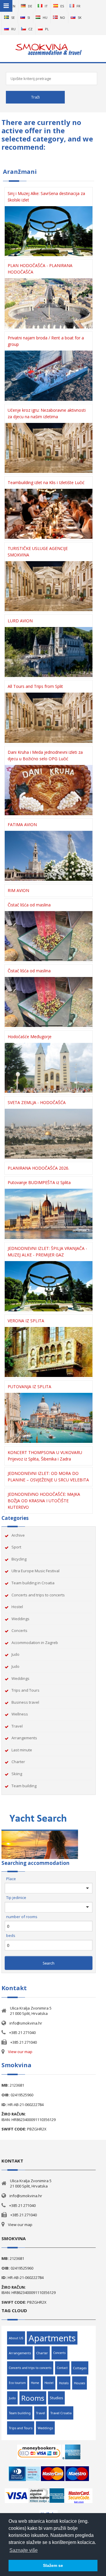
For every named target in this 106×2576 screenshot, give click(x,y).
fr (78, 6)
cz (30, 29)
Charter (18, 1762)
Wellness (20, 1714)
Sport (16, 1547)
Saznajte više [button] (24, 2550)
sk (80, 17)
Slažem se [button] (53, 2565)
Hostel (17, 1607)
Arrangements (24, 1738)
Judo (15, 1654)
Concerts (19, 1630)
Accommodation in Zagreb (35, 1643)
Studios (56, 2398)
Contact (62, 2368)
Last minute (22, 1750)
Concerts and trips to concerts (38, 1595)
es (62, 6)
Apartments (52, 2338)
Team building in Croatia (33, 1583)
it (46, 6)
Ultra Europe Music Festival (35, 1571)
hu (45, 17)
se (13, 17)
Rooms (33, 2398)
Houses (79, 2383)
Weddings (20, 1619)
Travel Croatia (61, 2413)
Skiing (17, 1774)
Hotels (64, 2383)
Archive (18, 1535)
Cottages (80, 2368)
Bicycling (19, 1559)
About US (16, 2338)
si (29, 17)
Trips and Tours (25, 1690)
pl (47, 29)
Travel (17, 1726)
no (63, 17)
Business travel (25, 1702)
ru (13, 29)
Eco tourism (17, 2383)
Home (35, 2383)
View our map (20, 2052)
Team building (24, 1786)
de (30, 6)
